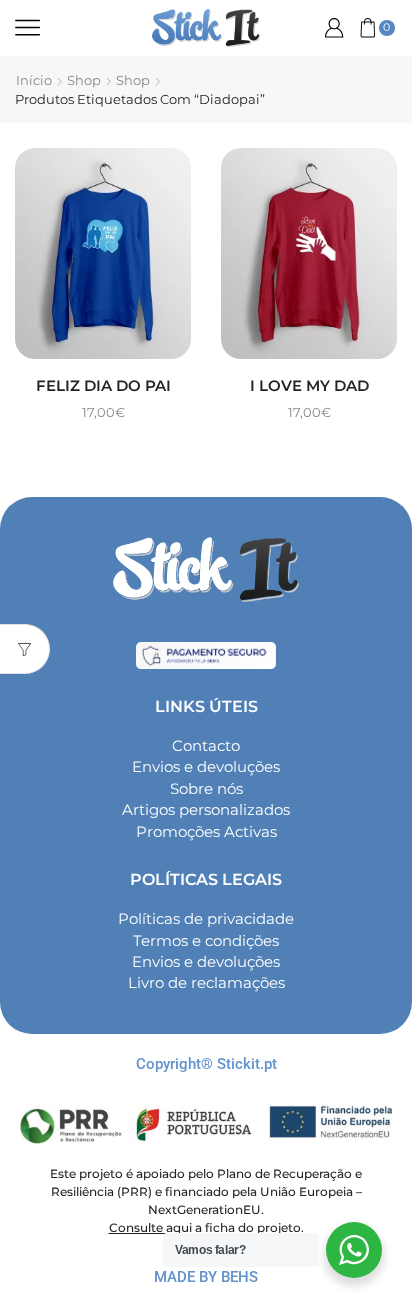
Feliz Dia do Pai (103, 386)
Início (34, 80)
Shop (84, 80)
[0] (360, 28)
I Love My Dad (309, 386)
